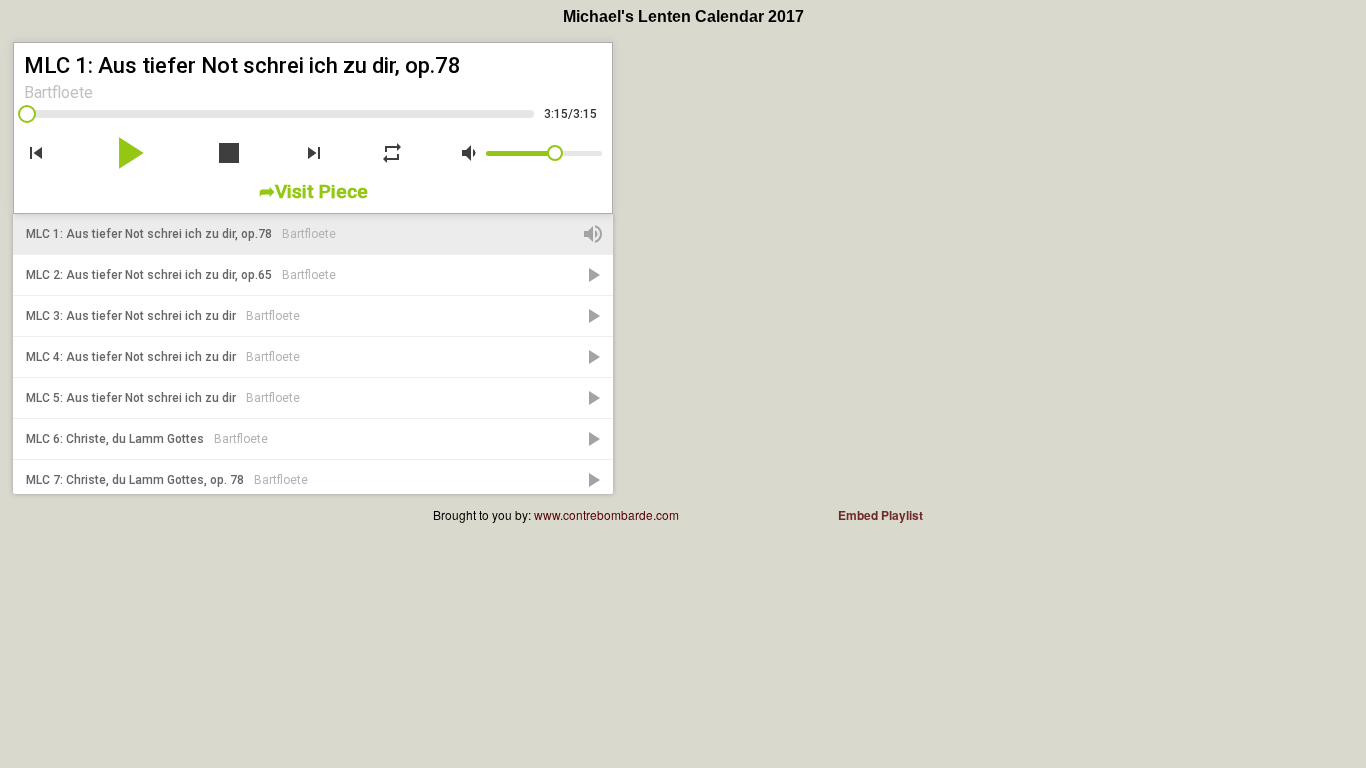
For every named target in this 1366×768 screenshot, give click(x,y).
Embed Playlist (880, 515)
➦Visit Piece (313, 191)
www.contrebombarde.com (606, 514)
